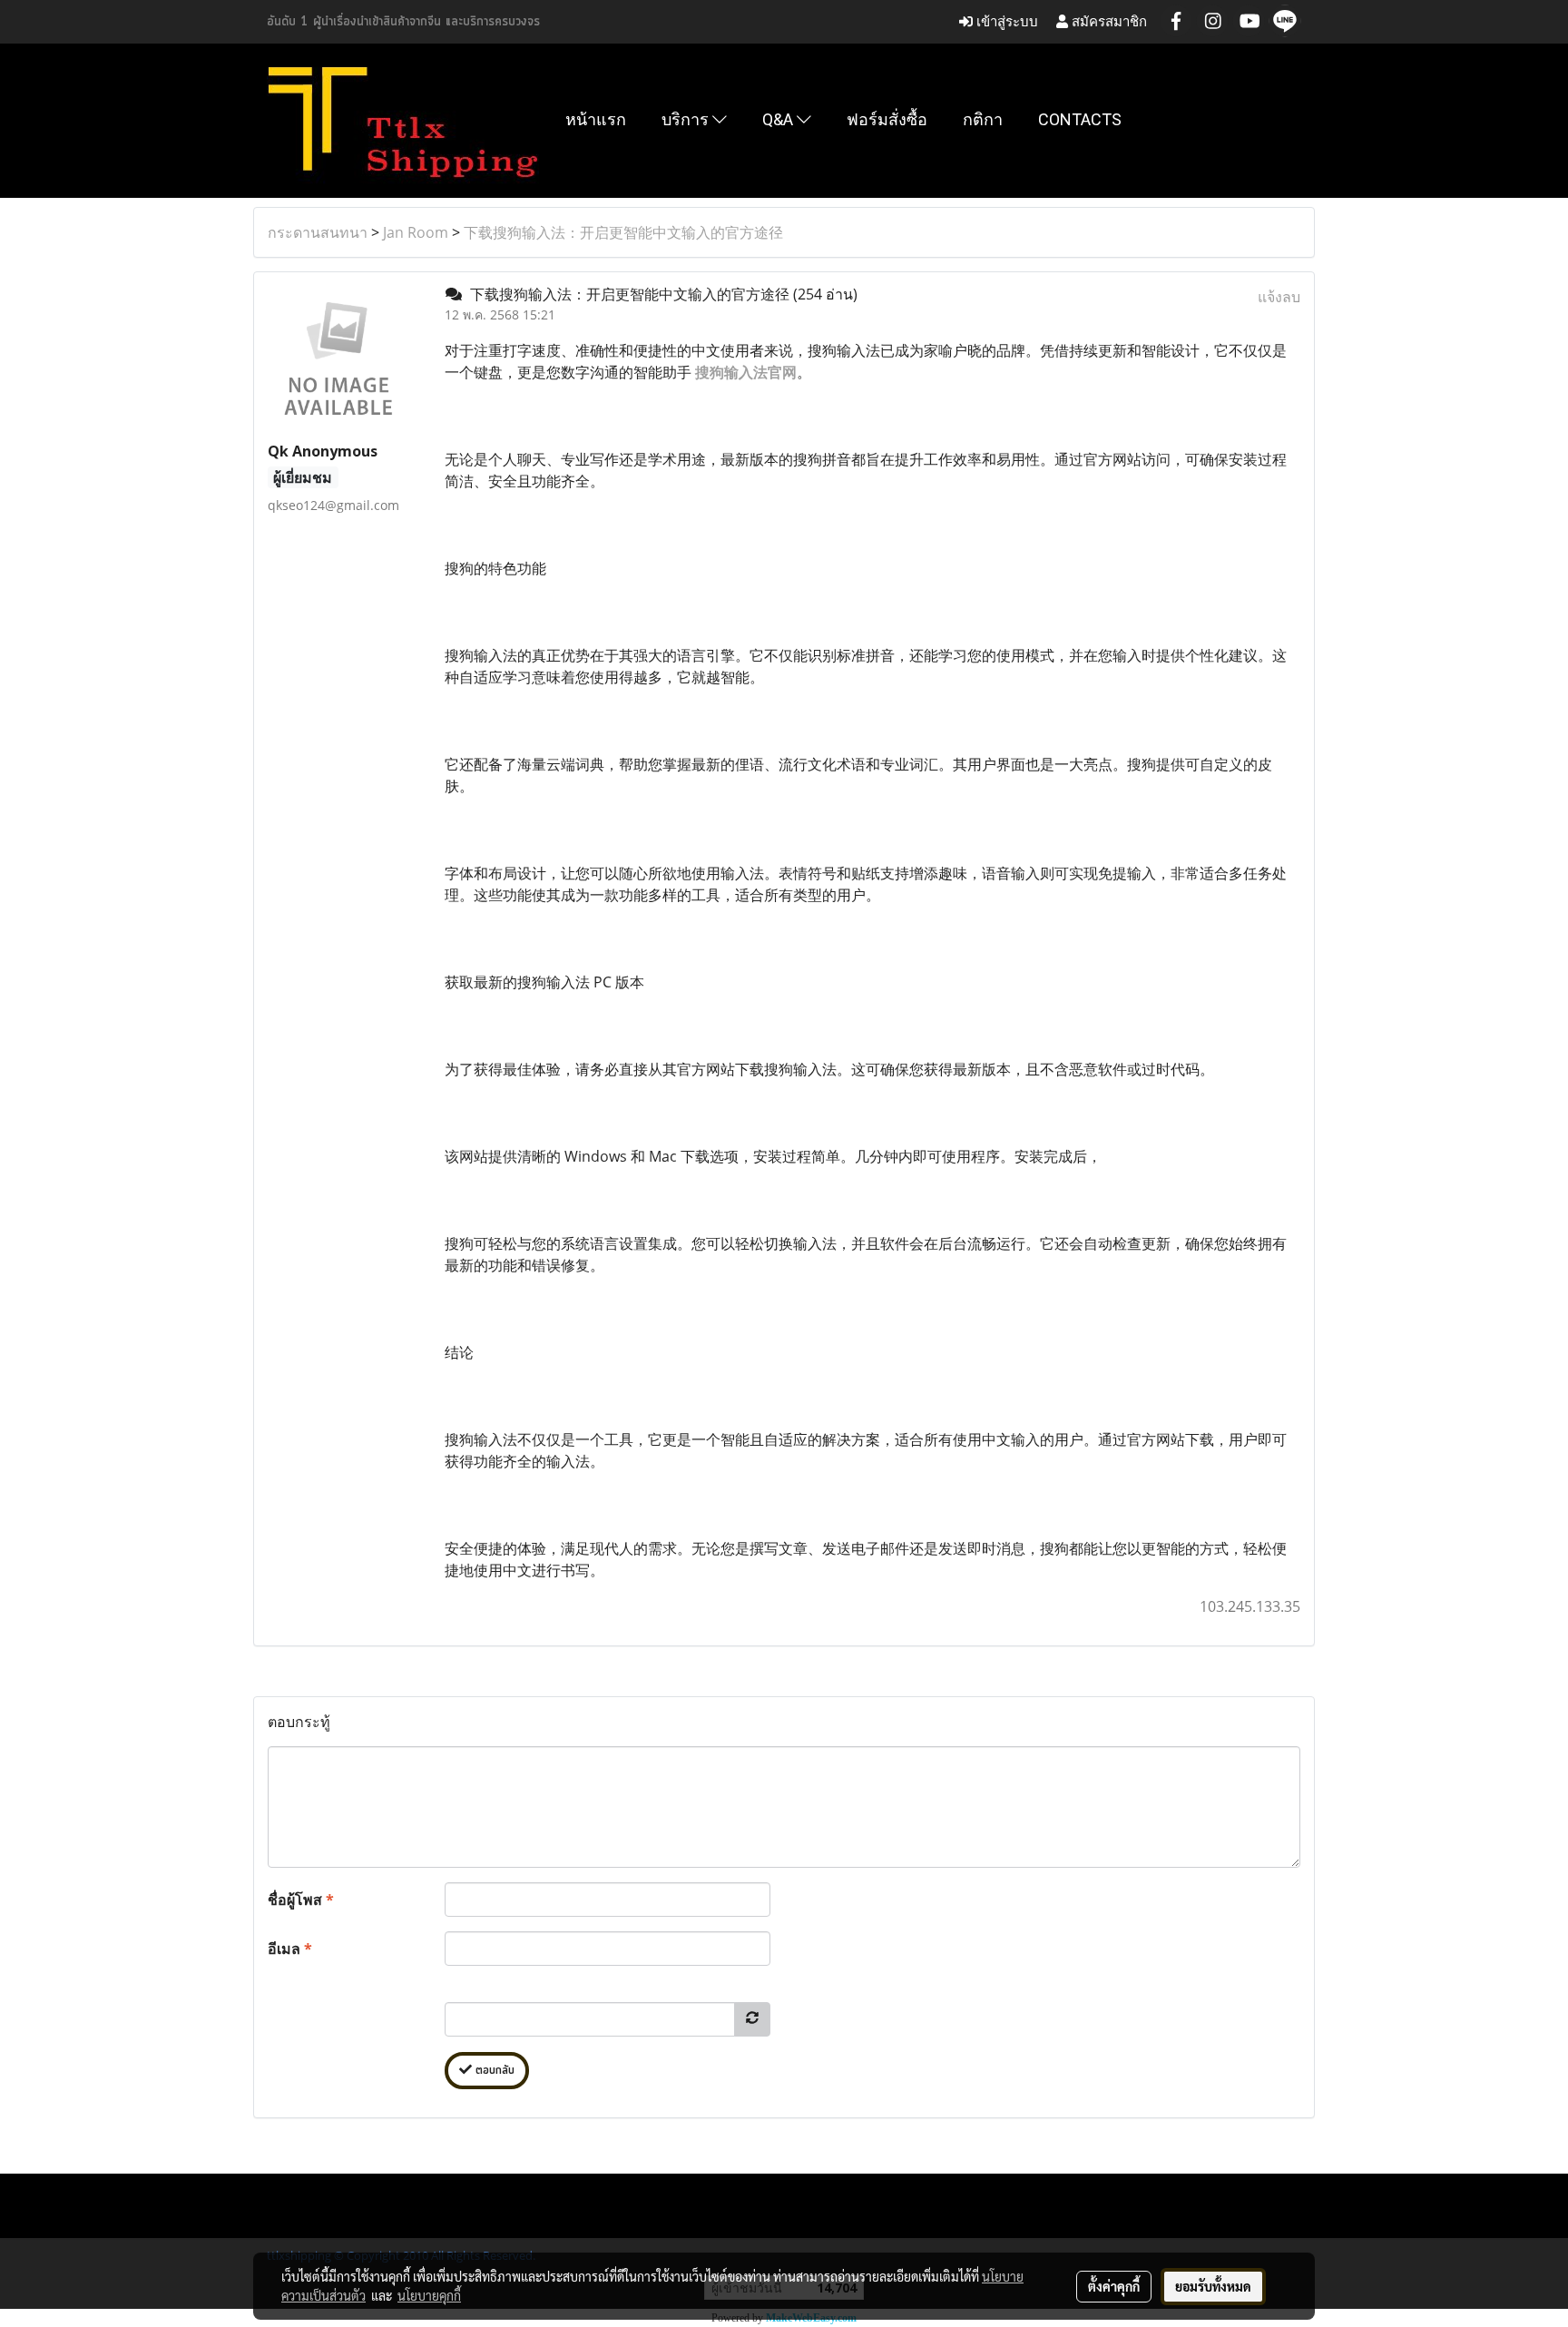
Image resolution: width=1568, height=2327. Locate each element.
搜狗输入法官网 (746, 372)
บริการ (687, 119)
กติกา (983, 119)
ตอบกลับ (493, 2071)
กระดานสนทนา (318, 232)
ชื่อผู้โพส (301, 1900)
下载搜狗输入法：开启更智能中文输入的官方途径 (623, 232)
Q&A (779, 119)
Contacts (1080, 119)
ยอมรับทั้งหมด (1213, 2286)
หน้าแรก (596, 119)
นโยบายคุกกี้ (429, 2295)
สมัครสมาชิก (1107, 21)
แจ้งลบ (1279, 297)
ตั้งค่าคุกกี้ (1114, 2286)
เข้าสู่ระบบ (1005, 21)
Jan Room (416, 232)
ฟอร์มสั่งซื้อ (887, 119)
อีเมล (290, 1949)
